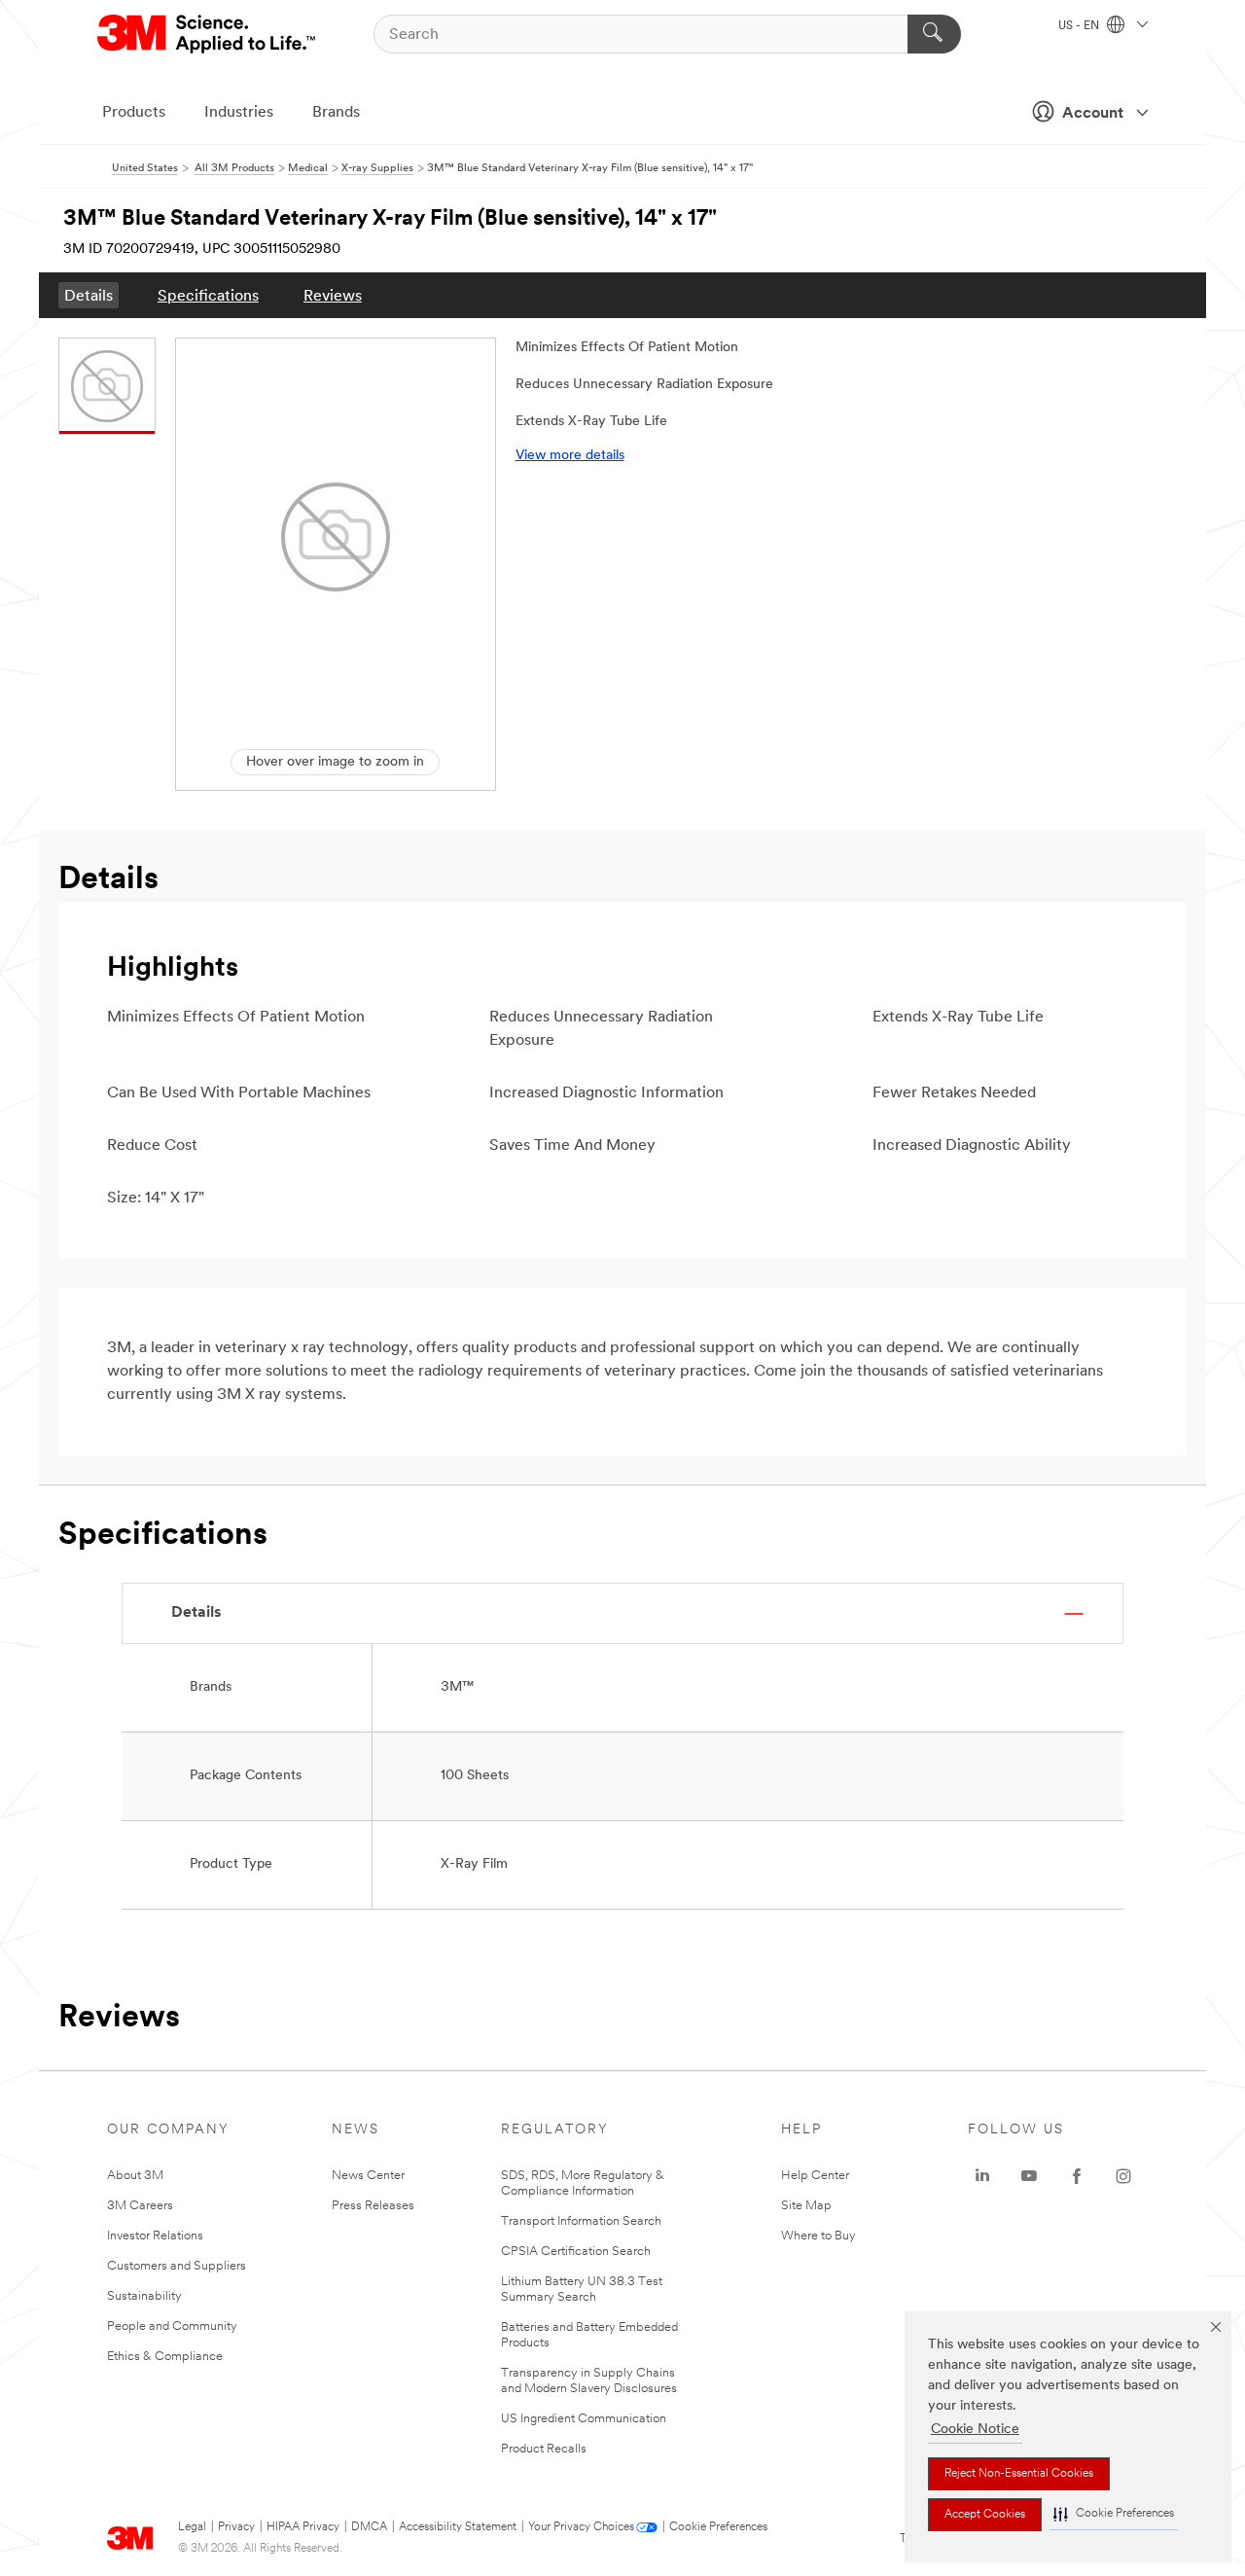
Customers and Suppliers (177, 2266)
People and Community (172, 2326)
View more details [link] (570, 456)
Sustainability (144, 2296)
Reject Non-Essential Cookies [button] (1019, 2474)
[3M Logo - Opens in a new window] (208, 34)
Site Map (806, 2206)
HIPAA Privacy (303, 2527)
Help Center (815, 2176)
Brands (336, 113)
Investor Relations (155, 2236)
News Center (368, 2176)
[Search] (934, 34)
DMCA (369, 2527)
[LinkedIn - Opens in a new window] (982, 2176)
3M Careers (140, 2206)
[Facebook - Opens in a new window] (1077, 2176)
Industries (239, 113)
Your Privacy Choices (581, 2527)
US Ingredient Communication (584, 2419)
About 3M (135, 2176)
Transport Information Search (581, 2221)
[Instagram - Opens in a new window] (1123, 2176)
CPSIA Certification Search (576, 2252)
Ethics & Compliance (165, 2357)
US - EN (1080, 26)
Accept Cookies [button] (985, 2515)
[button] (1114, 2514)
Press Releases (373, 2206)
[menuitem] (89, 295)
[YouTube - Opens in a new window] (1029, 2176)
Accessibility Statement (458, 2527)
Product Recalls (544, 2449)
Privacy (236, 2527)
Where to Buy (818, 2236)
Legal (192, 2527)
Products (134, 113)
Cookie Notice (975, 2430)
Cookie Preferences (718, 2527)
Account (1093, 114)
